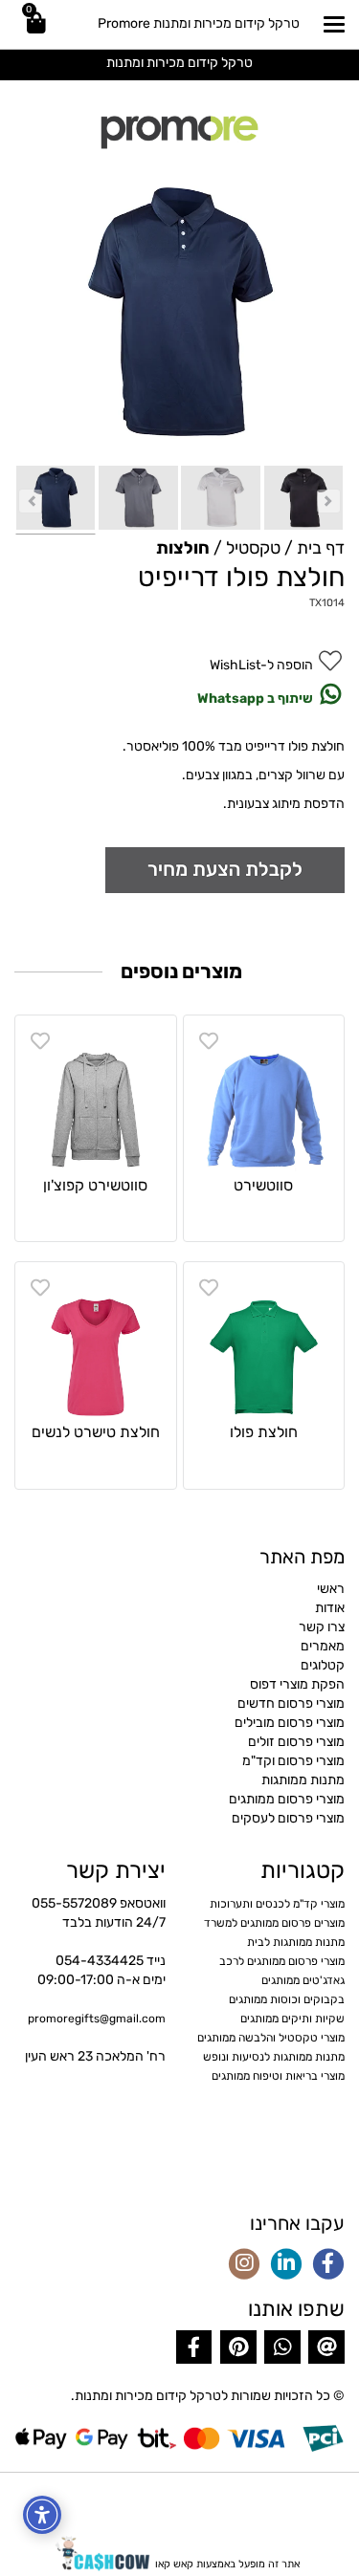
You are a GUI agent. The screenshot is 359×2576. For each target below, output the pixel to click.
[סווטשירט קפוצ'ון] (96, 1096)
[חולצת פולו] (264, 1343)
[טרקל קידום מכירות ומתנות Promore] (179, 130)
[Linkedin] (286, 2265)
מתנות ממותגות (303, 1780)
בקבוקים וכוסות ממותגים (287, 1999)
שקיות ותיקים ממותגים (292, 2019)
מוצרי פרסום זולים (296, 1742)
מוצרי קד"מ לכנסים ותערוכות (277, 1904)
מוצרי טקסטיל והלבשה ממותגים (271, 2038)
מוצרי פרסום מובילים (290, 1723)
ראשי (331, 1589)
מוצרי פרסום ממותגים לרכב (282, 1961)
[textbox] (179, 62)
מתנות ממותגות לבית (296, 1942)
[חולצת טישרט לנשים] (96, 1343)
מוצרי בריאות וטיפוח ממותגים (278, 2076)
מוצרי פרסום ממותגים (287, 1799)
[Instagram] (244, 2265)
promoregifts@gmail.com (97, 2019)
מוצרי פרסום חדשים (291, 1703)
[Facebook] (328, 2265)
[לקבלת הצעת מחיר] (225, 869)
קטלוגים (323, 1665)
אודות (330, 1608)
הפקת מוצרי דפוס (297, 1684)
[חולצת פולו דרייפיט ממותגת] (56, 500)
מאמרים (323, 1646)
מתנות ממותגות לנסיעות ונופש (274, 2057)
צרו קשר (322, 1627)
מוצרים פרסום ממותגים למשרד (274, 1923)
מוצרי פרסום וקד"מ (293, 1761)
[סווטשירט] (264, 1096)
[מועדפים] (209, 1041)
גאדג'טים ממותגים (303, 1980)
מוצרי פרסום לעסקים (288, 1818)
